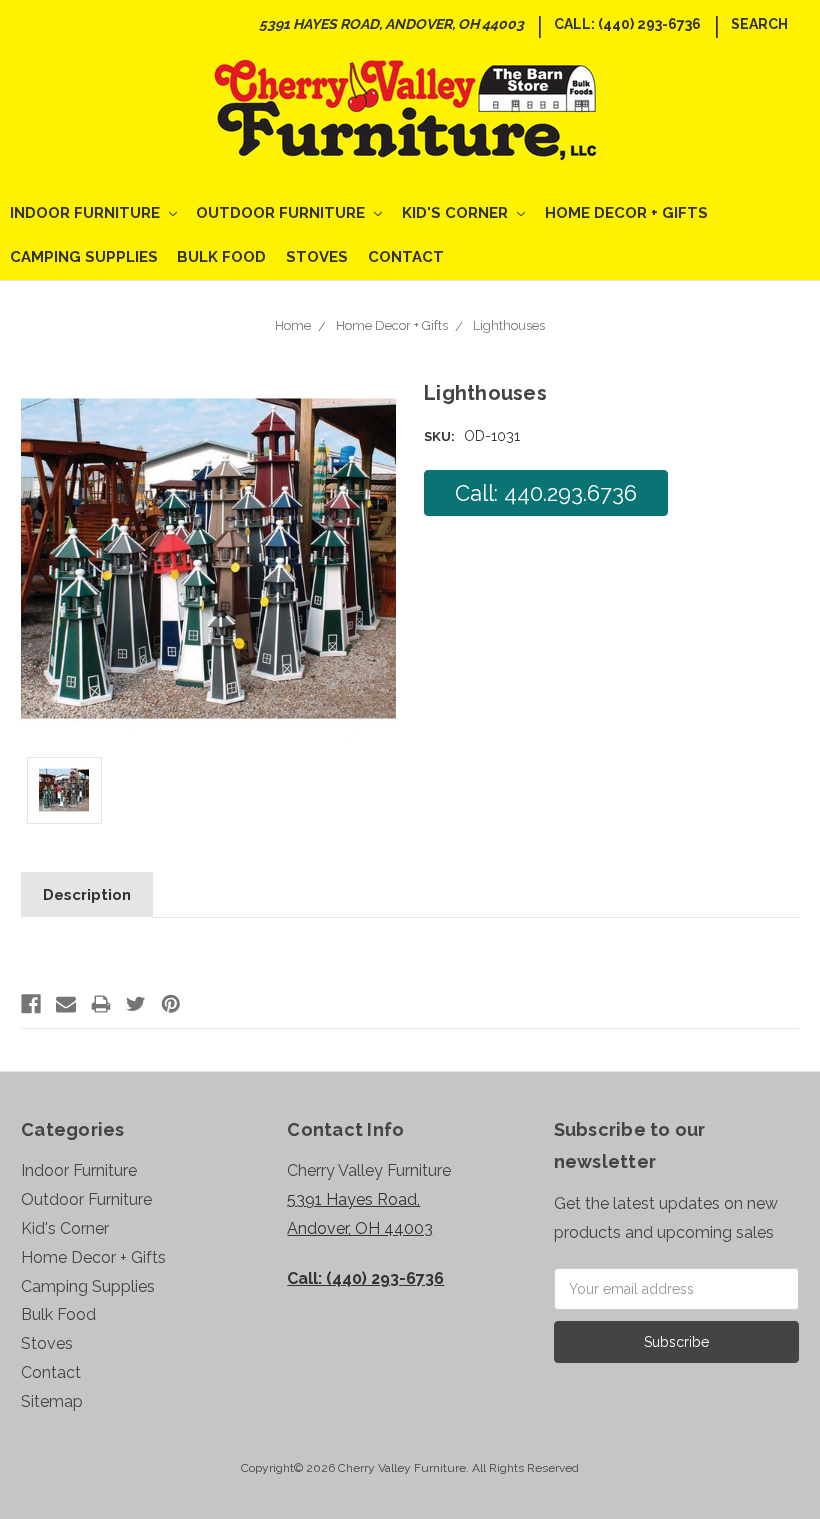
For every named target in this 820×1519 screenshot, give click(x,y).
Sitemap (52, 1401)
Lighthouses (509, 325)
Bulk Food (221, 257)
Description (87, 895)
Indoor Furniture (87, 213)
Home (293, 325)
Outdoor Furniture (282, 213)
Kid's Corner (457, 213)
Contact (406, 257)
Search (759, 24)
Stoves (317, 257)
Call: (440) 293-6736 (627, 24)
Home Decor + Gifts (626, 213)
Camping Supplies (84, 257)
